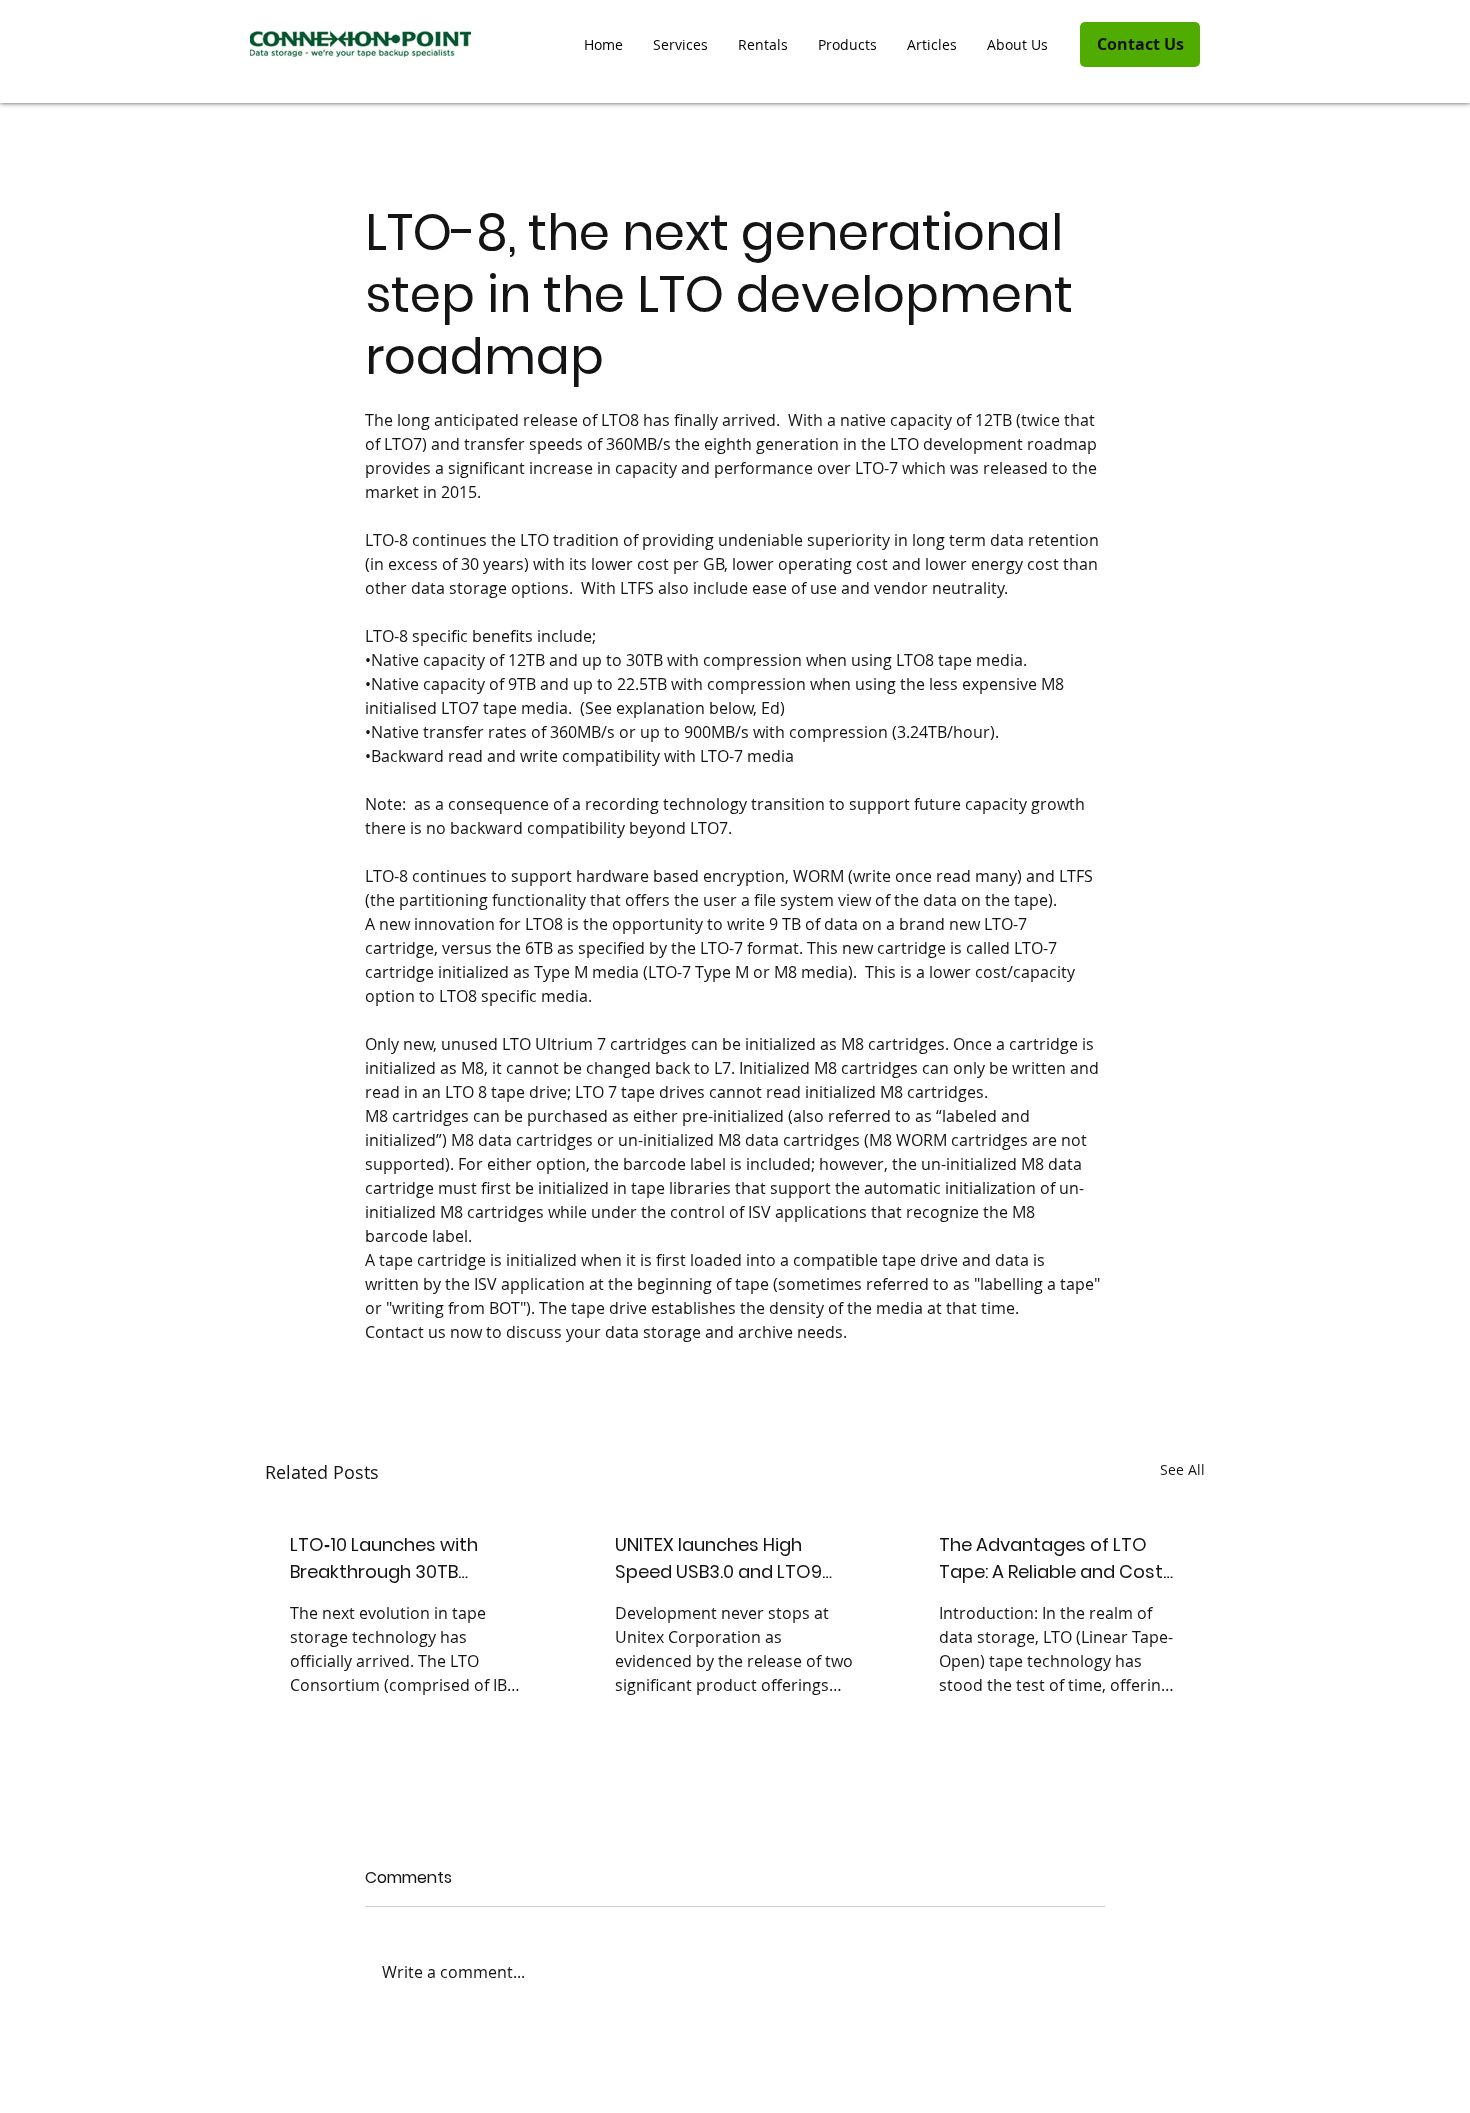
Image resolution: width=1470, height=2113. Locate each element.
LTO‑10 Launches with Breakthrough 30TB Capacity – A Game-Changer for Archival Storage (384, 1558)
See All (1182, 1469)
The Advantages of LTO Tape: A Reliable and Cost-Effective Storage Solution (1055, 1558)
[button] (847, 45)
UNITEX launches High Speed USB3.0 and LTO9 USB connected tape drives (735, 1558)
